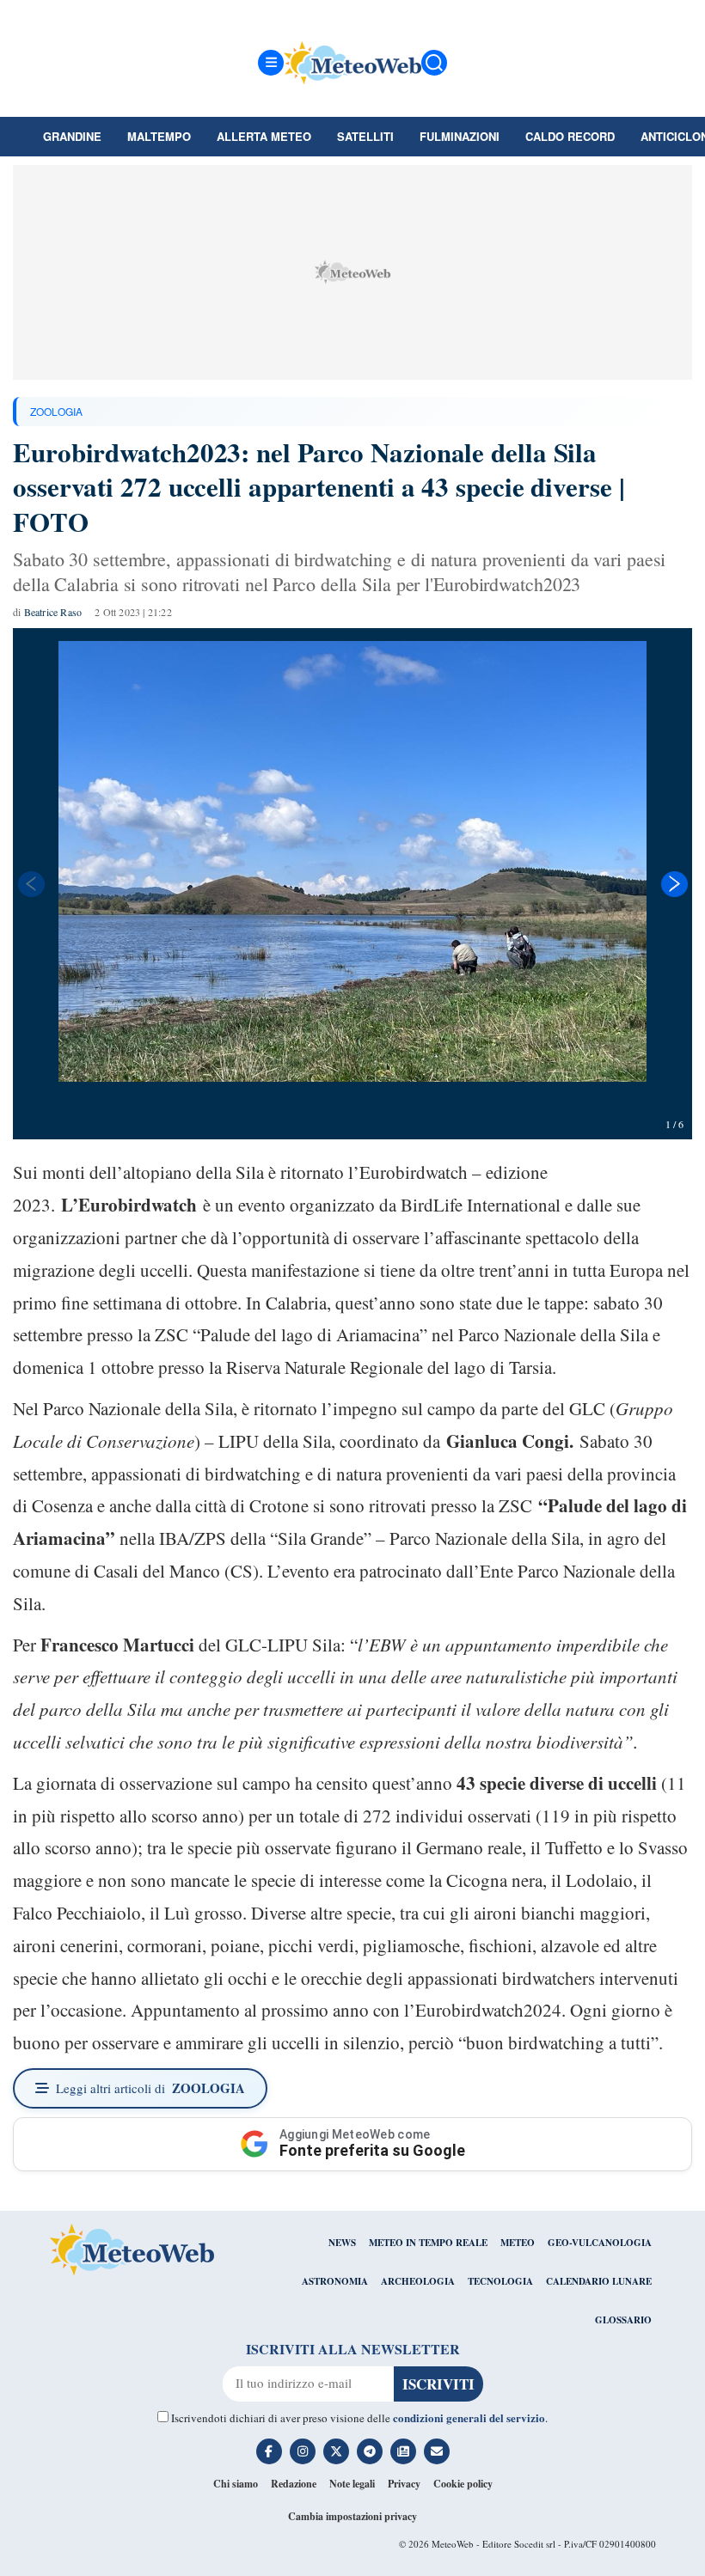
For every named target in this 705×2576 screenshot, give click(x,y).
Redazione (294, 2484)
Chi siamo (236, 2484)
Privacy (404, 2484)
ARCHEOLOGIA (418, 2281)
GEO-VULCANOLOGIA (600, 2243)
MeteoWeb (453, 2544)
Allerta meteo (264, 136)
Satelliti (365, 136)
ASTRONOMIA (335, 2281)
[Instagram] (303, 2451)
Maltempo (159, 136)
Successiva (675, 884)
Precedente (30, 884)
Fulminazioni (460, 136)
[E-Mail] (437, 2451)
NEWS (342, 2243)
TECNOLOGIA (500, 2281)
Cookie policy (463, 2484)
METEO (518, 2243)
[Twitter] (336, 2451)
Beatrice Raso (53, 612)
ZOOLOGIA (56, 411)
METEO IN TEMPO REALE (428, 2243)
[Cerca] (434, 63)
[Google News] (403, 2451)
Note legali (352, 2484)
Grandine (72, 136)
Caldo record (570, 136)
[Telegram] (370, 2451)
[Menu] (271, 63)
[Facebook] (269, 2451)
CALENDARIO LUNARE (599, 2281)
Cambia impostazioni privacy (352, 2516)
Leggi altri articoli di (150, 2088)
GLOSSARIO (623, 2320)
